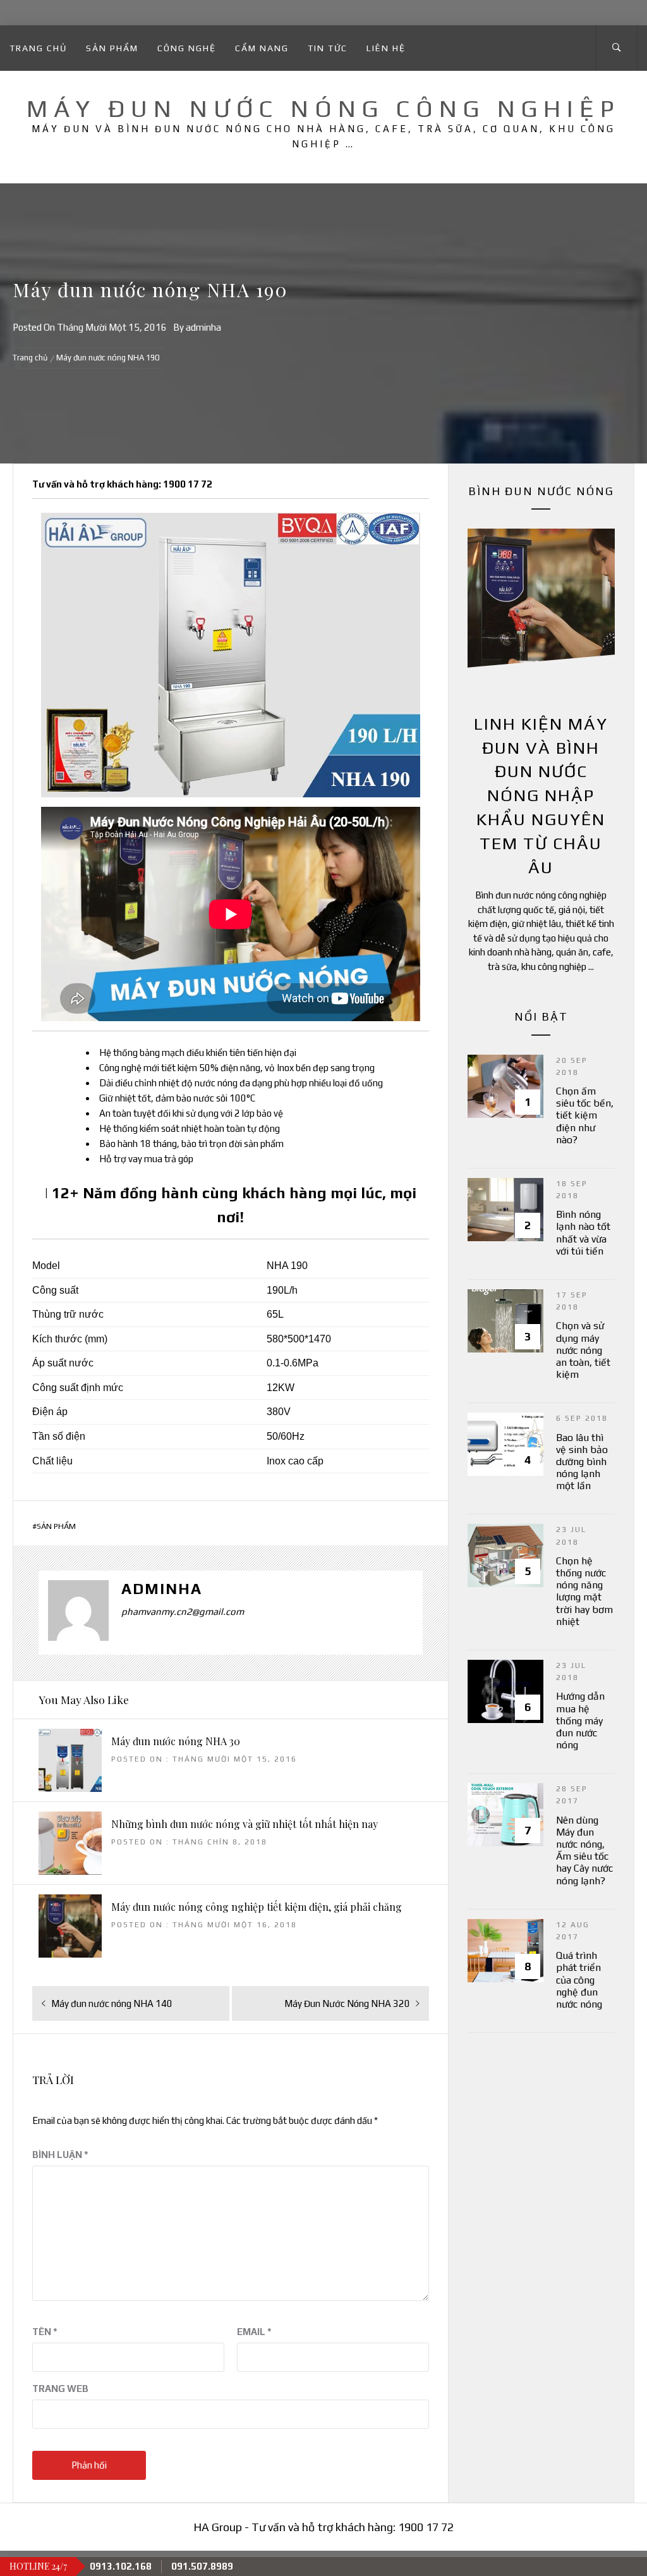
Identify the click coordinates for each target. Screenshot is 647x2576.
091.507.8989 (202, 2566)
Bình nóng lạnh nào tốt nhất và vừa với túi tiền (583, 1233)
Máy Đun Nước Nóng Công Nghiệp (323, 108)
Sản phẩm (112, 48)
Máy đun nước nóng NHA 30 (176, 1741)
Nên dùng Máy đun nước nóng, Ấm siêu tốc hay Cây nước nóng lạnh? (584, 1850)
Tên (45, 2332)
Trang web (60, 2389)
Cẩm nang (262, 48)
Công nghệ (187, 48)
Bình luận (60, 2155)
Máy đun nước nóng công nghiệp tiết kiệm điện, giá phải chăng (257, 1907)
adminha (203, 327)
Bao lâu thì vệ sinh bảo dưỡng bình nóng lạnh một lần (582, 1462)
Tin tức (328, 48)
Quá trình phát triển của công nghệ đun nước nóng (579, 1980)
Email (254, 2332)
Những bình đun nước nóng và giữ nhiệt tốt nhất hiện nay (245, 1824)
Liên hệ (386, 48)
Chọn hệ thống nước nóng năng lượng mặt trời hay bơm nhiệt (584, 1591)
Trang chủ (38, 48)
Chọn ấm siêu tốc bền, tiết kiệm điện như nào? (585, 1115)
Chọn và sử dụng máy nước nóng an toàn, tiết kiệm (583, 1350)
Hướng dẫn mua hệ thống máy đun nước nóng (580, 1720)
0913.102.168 (121, 2566)
